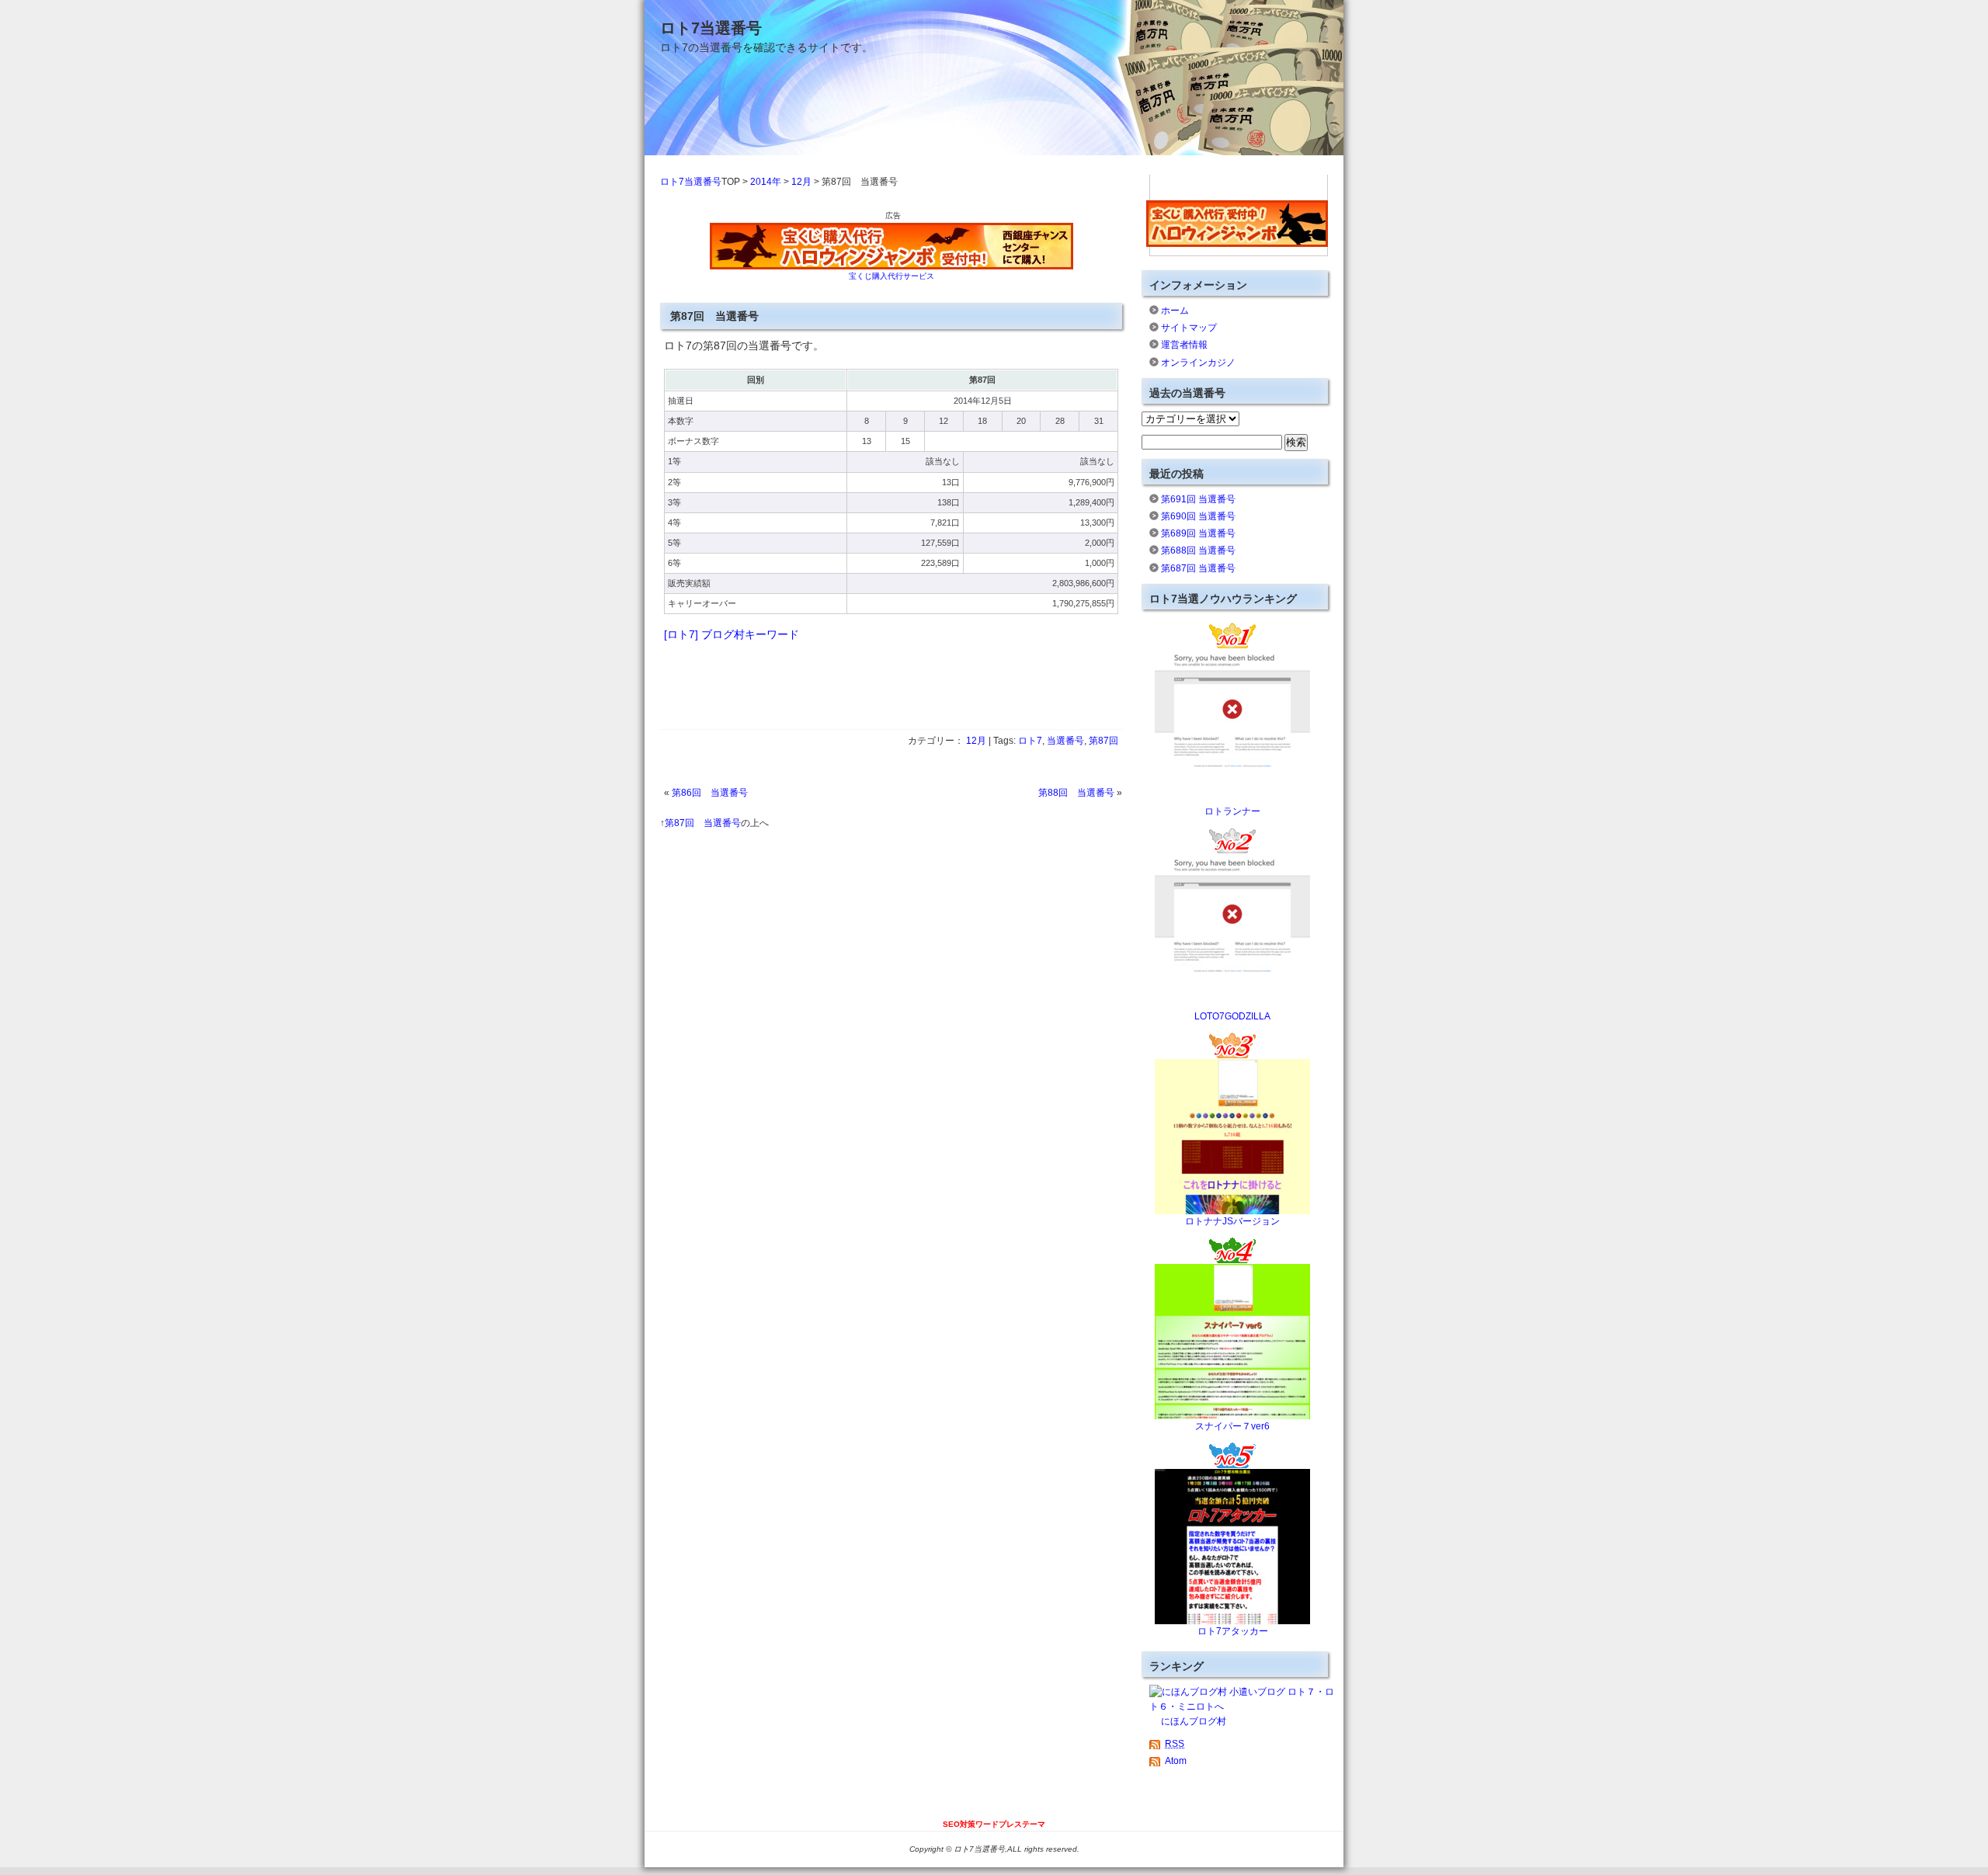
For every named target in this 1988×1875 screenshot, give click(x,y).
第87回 (1103, 741)
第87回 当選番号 (703, 823)
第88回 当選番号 (1076, 793)
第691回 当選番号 (1198, 499)
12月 (801, 182)
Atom (1176, 1761)
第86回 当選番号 (710, 793)
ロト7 (1030, 741)
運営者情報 (1184, 345)
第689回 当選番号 (1198, 533)
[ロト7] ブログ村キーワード (732, 634)
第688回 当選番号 (1198, 550)
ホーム (1175, 311)
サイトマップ (1189, 328)
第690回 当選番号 (1198, 516)
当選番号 (1065, 741)
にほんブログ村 (1194, 1721)
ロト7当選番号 (711, 28)
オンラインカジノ (1198, 363)
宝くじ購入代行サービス (891, 276)
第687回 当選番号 (1198, 568)
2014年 (766, 182)
